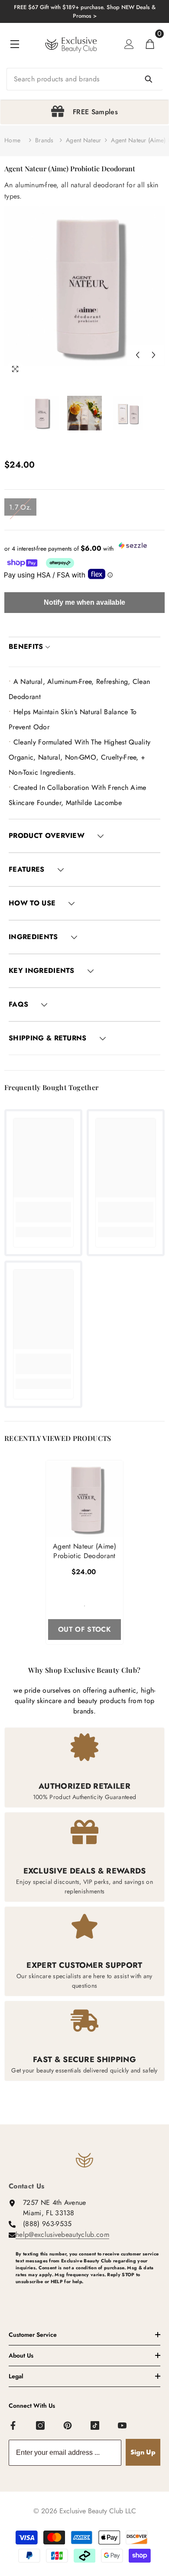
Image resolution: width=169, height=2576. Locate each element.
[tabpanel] (84, 112)
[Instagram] (41, 2426)
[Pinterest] (68, 2426)
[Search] (84, 79)
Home (12, 140)
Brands (44, 140)
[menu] (15, 44)
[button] (137, 355)
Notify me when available (84, 602)
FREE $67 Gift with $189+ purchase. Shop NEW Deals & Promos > (85, 11)
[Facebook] (13, 2426)
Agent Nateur (83, 140)
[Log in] (129, 44)
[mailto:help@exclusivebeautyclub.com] (88, 2296)
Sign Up (143, 2452)
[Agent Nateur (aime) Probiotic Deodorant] (84, 1499)
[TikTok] (95, 2426)
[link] (43, 1212)
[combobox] (84, 79)
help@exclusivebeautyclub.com (62, 2234)
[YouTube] (123, 2426)
